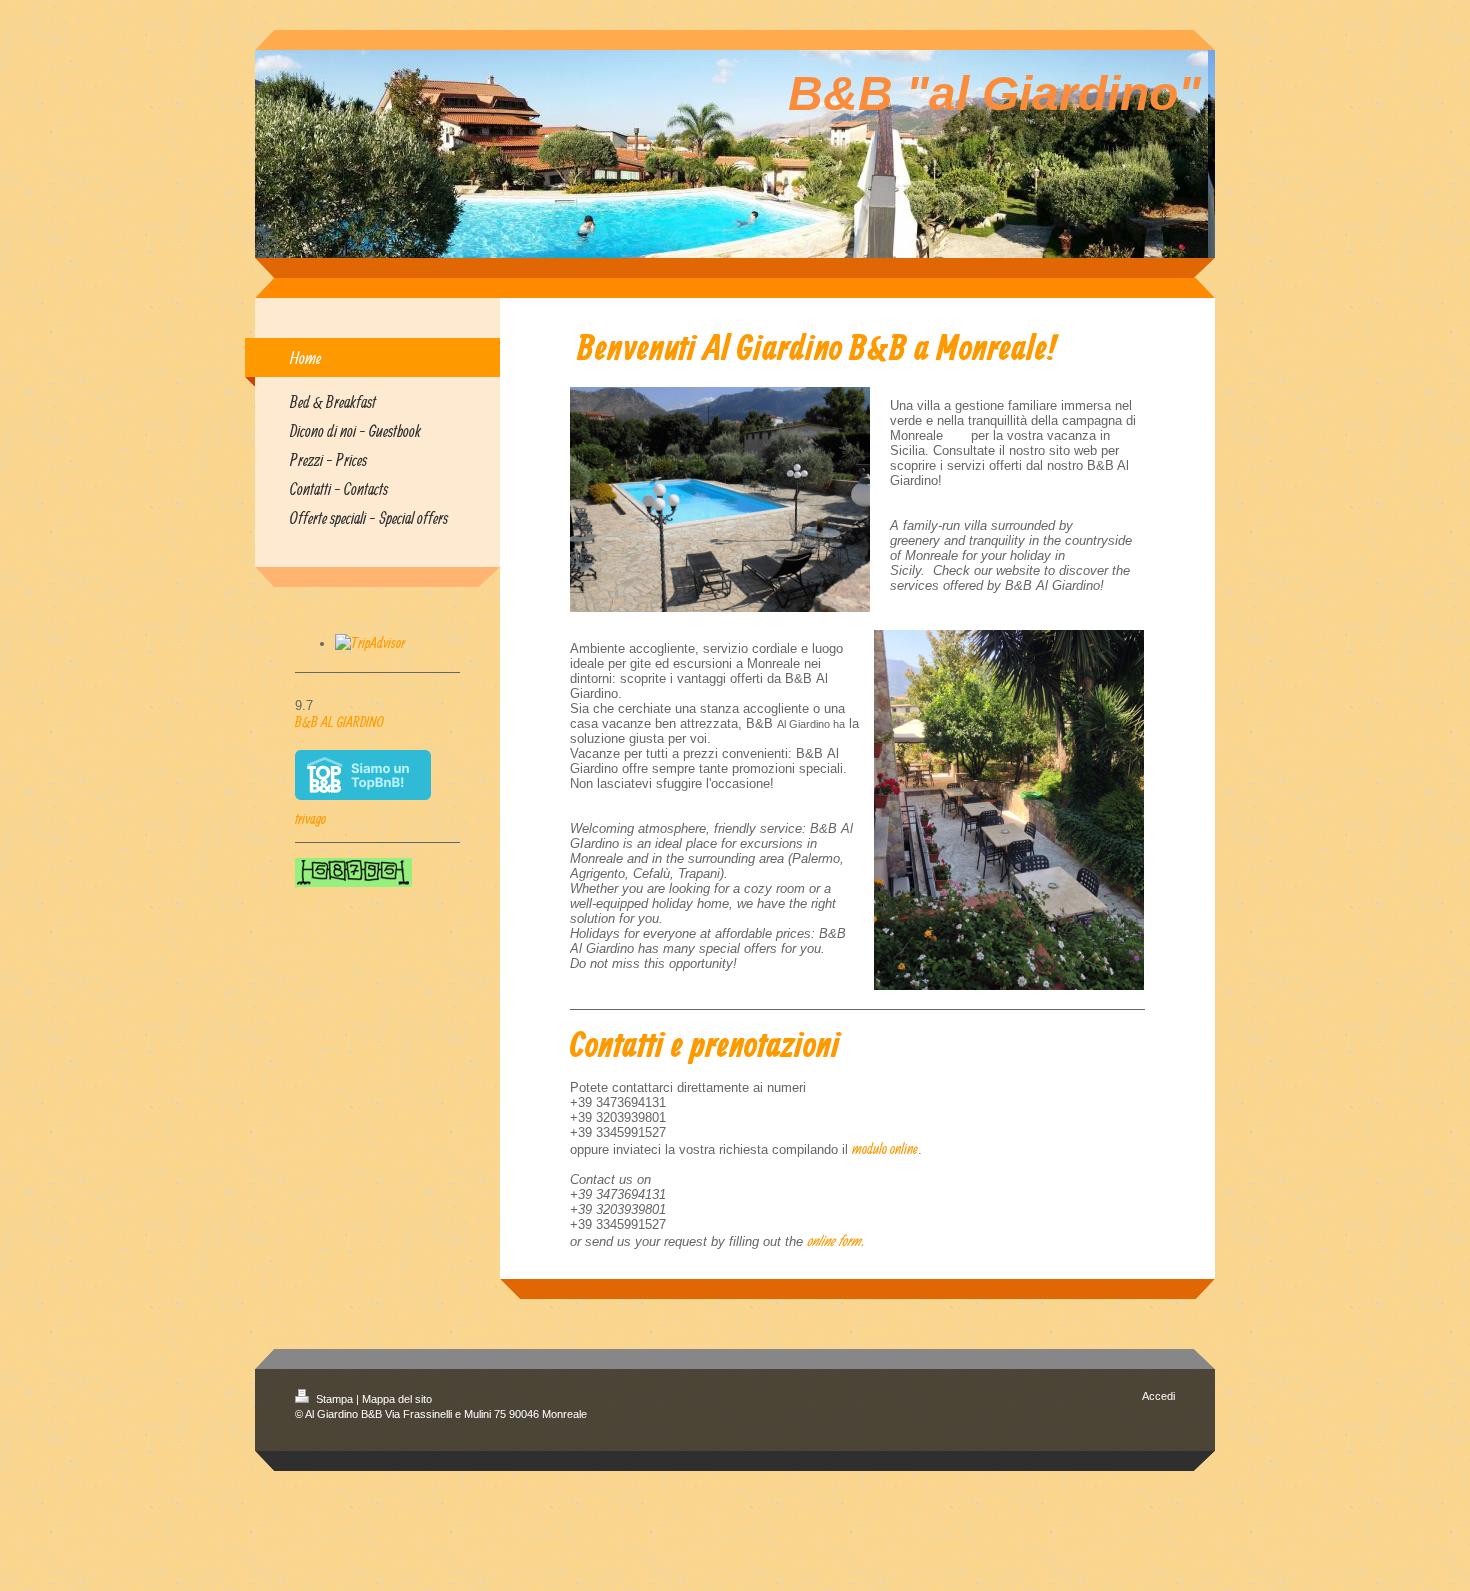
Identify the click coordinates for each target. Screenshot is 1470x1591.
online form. (835, 1240)
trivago (310, 818)
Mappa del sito (397, 1399)
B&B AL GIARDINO (339, 721)
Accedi (1158, 1396)
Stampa (334, 1399)
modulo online (885, 1148)
